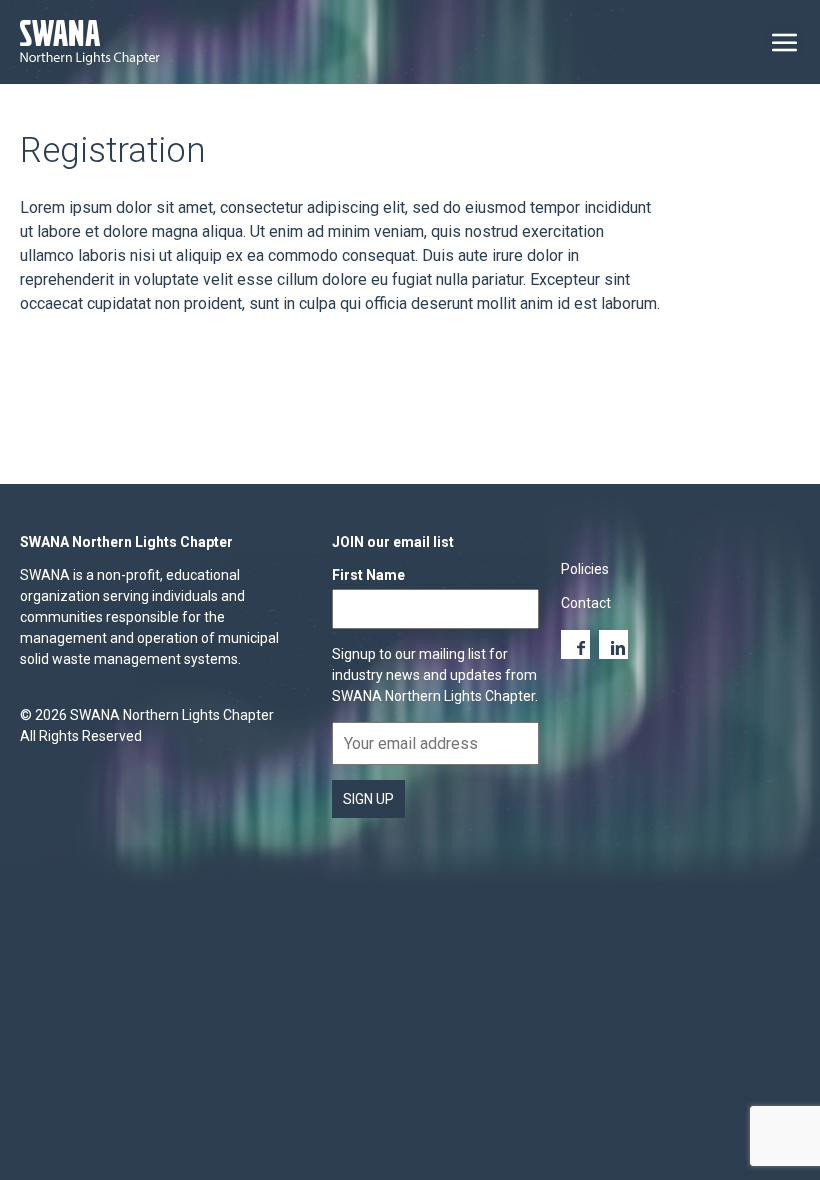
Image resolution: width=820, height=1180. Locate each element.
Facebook (575, 644)
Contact (586, 603)
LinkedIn (613, 644)
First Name (368, 575)
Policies (585, 569)
